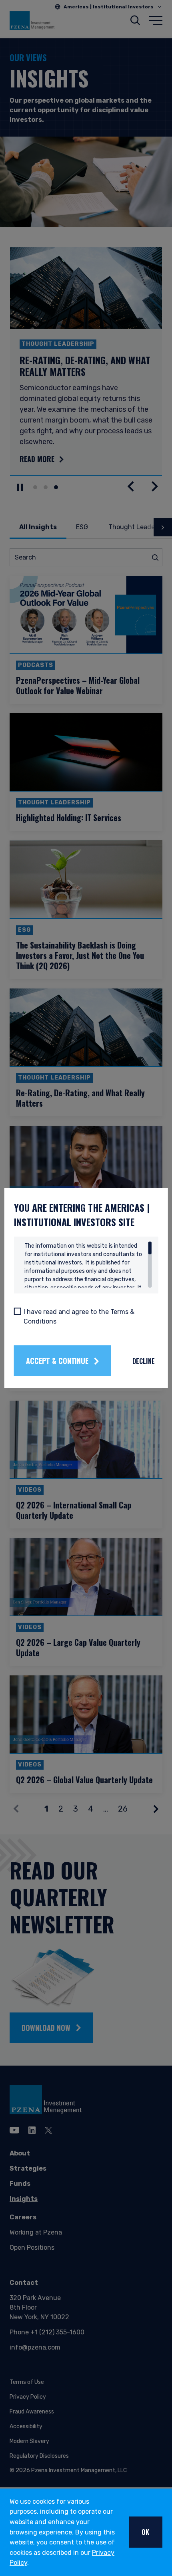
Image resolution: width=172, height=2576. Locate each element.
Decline (144, 1361)
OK (146, 2532)
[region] (88, 1265)
